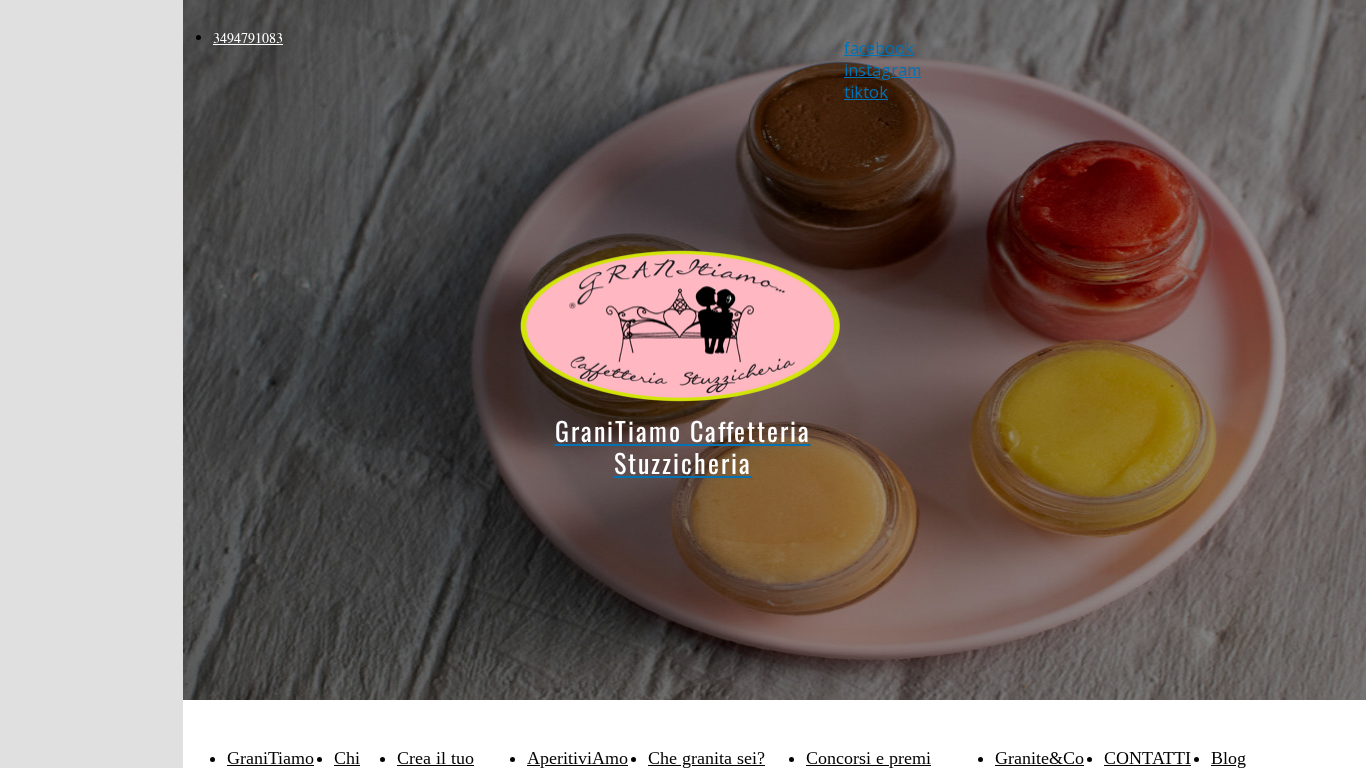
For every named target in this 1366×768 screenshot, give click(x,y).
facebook (879, 48)
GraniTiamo (270, 758)
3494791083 (248, 37)
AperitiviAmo (577, 758)
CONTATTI (1147, 758)
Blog (1228, 758)
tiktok (866, 92)
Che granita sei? (706, 758)
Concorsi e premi (868, 758)
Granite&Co (1039, 758)
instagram (882, 70)
